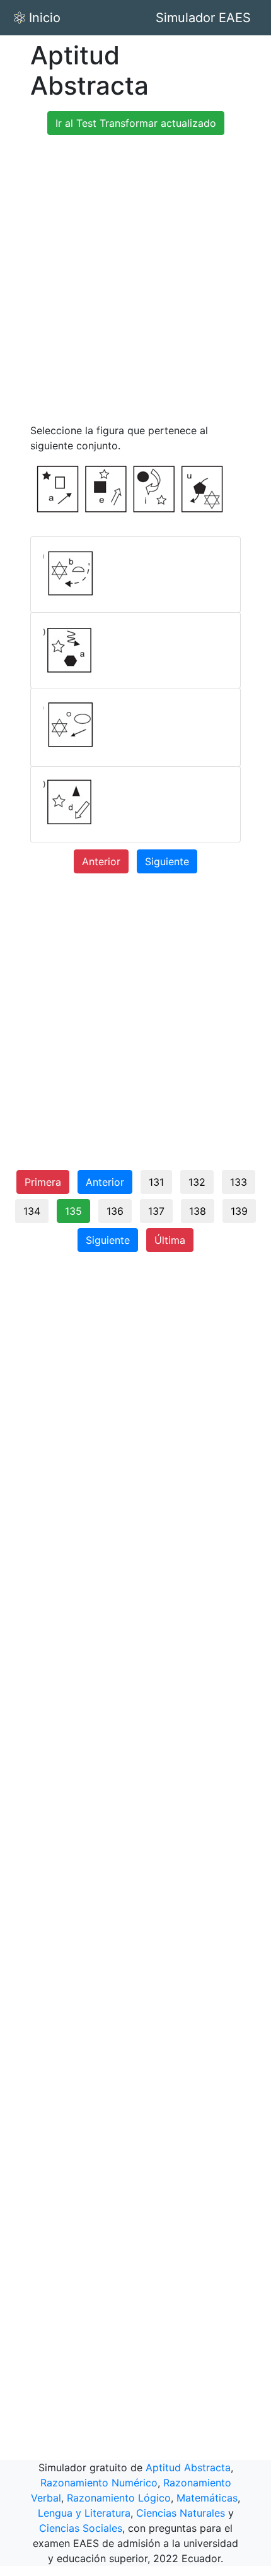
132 (197, 1182)
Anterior (101, 861)
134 (32, 1211)
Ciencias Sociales (81, 2528)
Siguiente (167, 861)
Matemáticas (207, 2498)
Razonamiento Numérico (99, 2483)
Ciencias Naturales (181, 2513)
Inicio (45, 18)
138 (198, 1211)
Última (170, 1240)
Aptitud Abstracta (188, 2467)
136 (115, 1211)
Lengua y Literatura (84, 2513)
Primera (43, 1182)
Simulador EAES (203, 18)
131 (156, 1182)
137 (156, 1211)
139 (239, 1211)
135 (73, 1211)
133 (239, 1182)
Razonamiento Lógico (119, 2498)
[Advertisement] (135, 281)
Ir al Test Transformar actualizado (136, 123)
